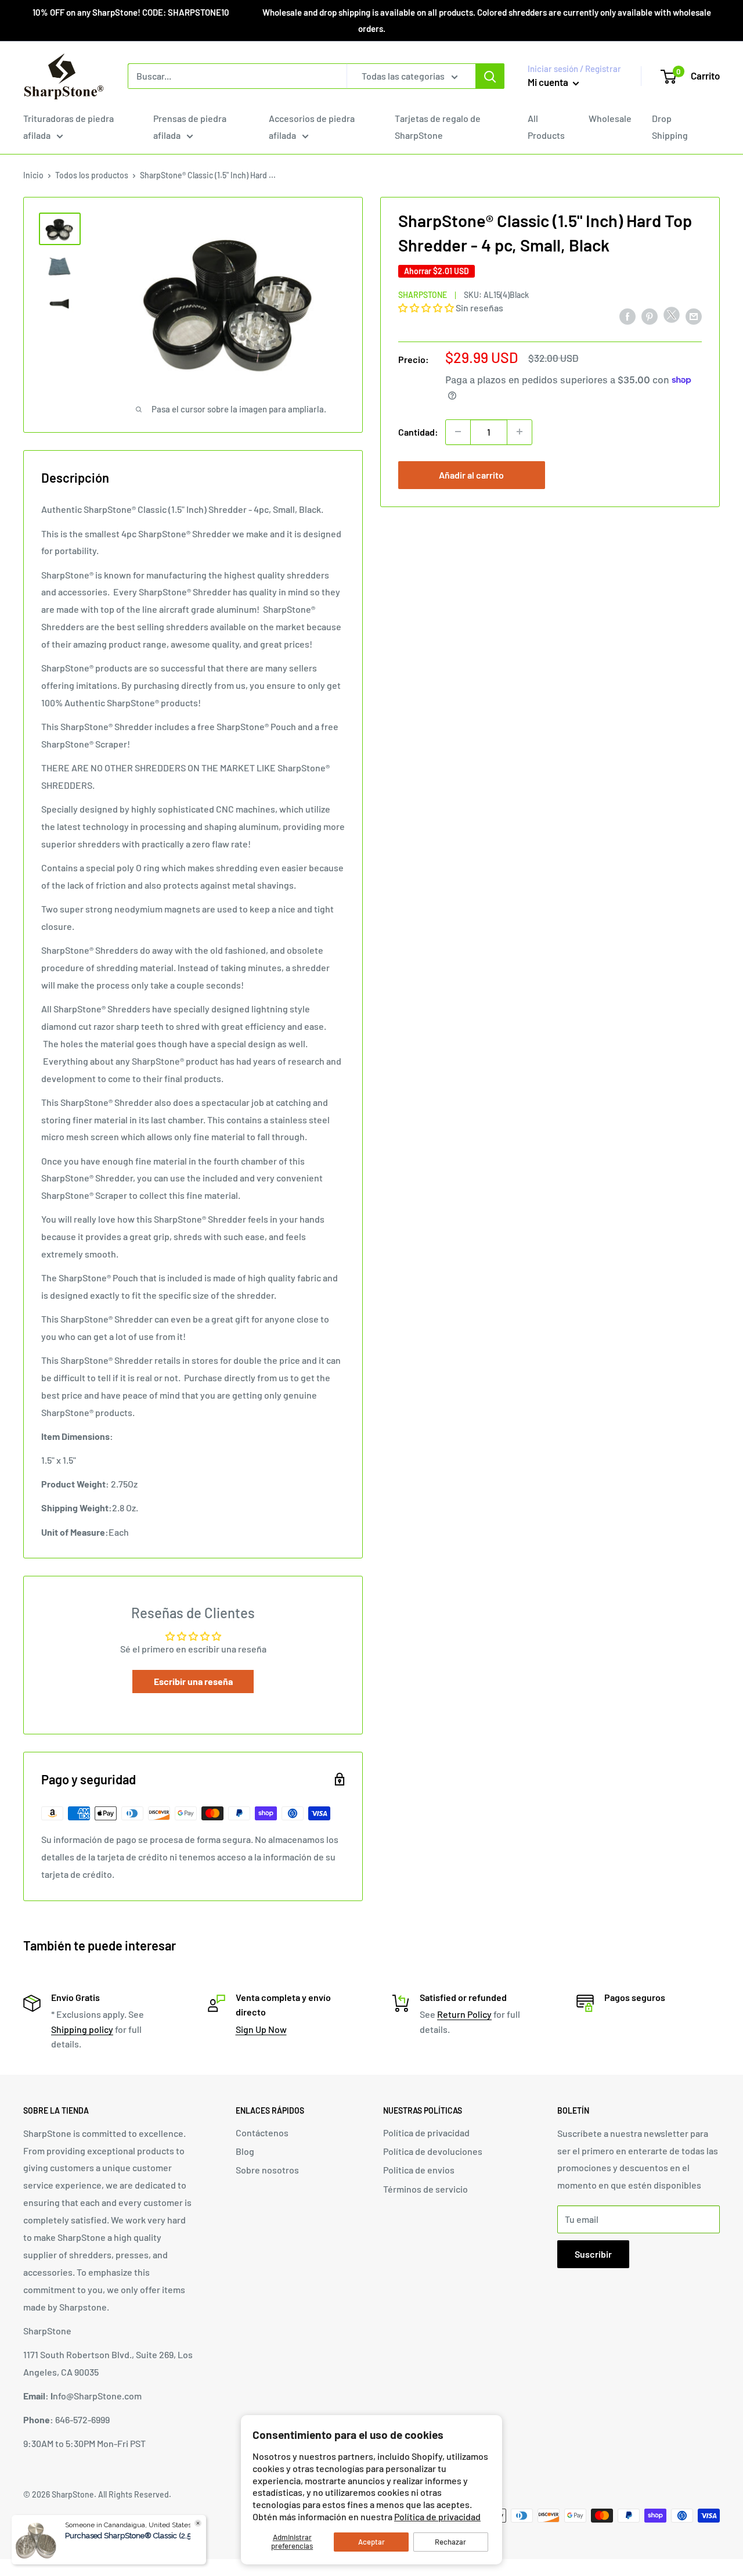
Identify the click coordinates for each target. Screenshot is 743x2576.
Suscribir (593, 2254)
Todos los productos (92, 175)
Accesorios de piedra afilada (312, 127)
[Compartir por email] (694, 316)
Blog (245, 2151)
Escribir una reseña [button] (193, 1681)
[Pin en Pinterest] (650, 316)
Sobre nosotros (267, 2170)
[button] (427, 308)
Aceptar (371, 2542)
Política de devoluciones (433, 2151)
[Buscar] (490, 76)
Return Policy (464, 2014)
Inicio (33, 175)
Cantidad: (418, 431)
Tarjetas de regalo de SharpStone (438, 127)
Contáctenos (262, 2133)
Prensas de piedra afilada (190, 127)
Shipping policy (82, 2029)
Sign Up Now (261, 2029)
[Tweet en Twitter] (672, 317)
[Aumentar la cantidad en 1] (520, 432)
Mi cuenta (549, 82)
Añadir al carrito (471, 474)
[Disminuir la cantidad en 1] (458, 432)
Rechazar (450, 2542)
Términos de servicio (425, 2189)
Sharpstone (423, 295)
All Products (546, 127)
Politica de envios (419, 2170)
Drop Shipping (670, 127)
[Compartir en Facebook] (627, 316)
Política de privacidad (437, 2516)
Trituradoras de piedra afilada (68, 127)
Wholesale (610, 118)
